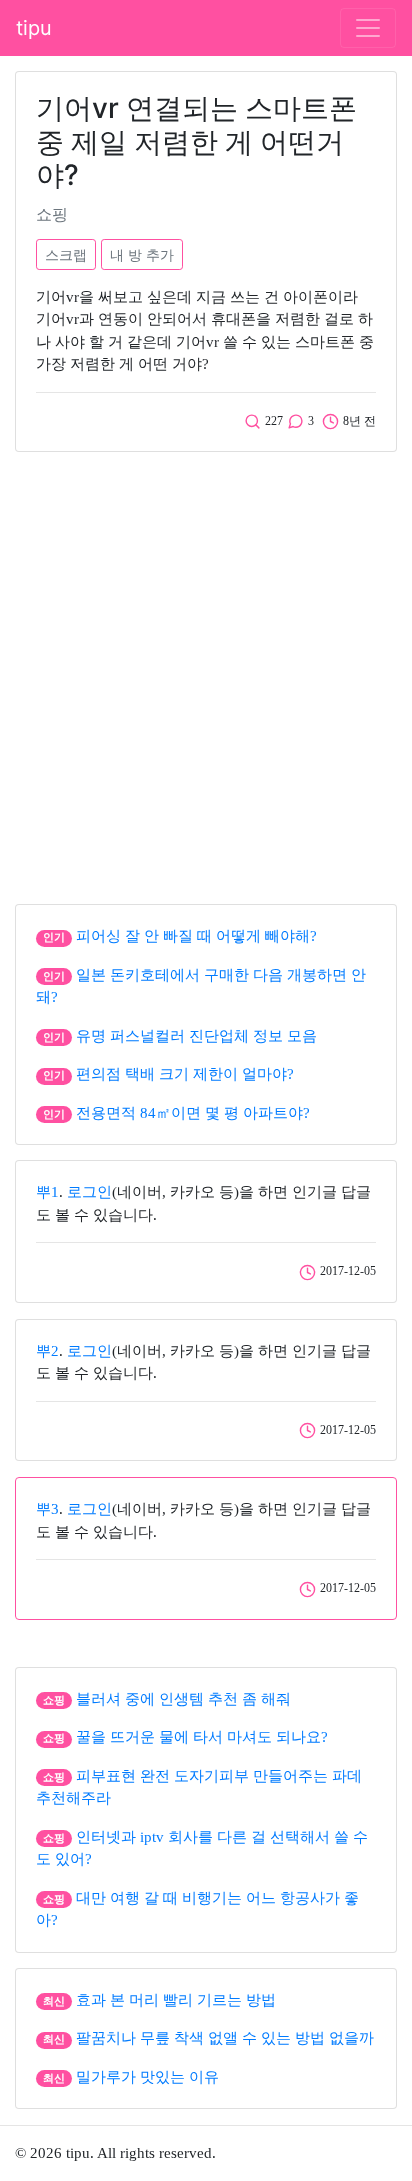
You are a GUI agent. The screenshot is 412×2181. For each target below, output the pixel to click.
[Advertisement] (206, 673)
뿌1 (47, 1192)
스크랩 (66, 254)
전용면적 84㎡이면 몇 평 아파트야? (193, 1113)
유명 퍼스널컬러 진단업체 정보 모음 (196, 1036)
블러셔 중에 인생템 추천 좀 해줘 (183, 1699)
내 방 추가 (142, 254)
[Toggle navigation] (368, 28)
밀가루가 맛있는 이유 (147, 2077)
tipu (34, 28)
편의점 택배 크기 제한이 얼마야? (185, 1074)
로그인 (89, 1192)
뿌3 (47, 1509)
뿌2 (47, 1351)
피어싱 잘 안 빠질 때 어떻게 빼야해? (196, 936)
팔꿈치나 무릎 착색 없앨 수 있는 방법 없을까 (225, 2038)
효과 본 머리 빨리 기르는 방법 (176, 2000)
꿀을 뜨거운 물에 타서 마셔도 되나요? (202, 1737)
